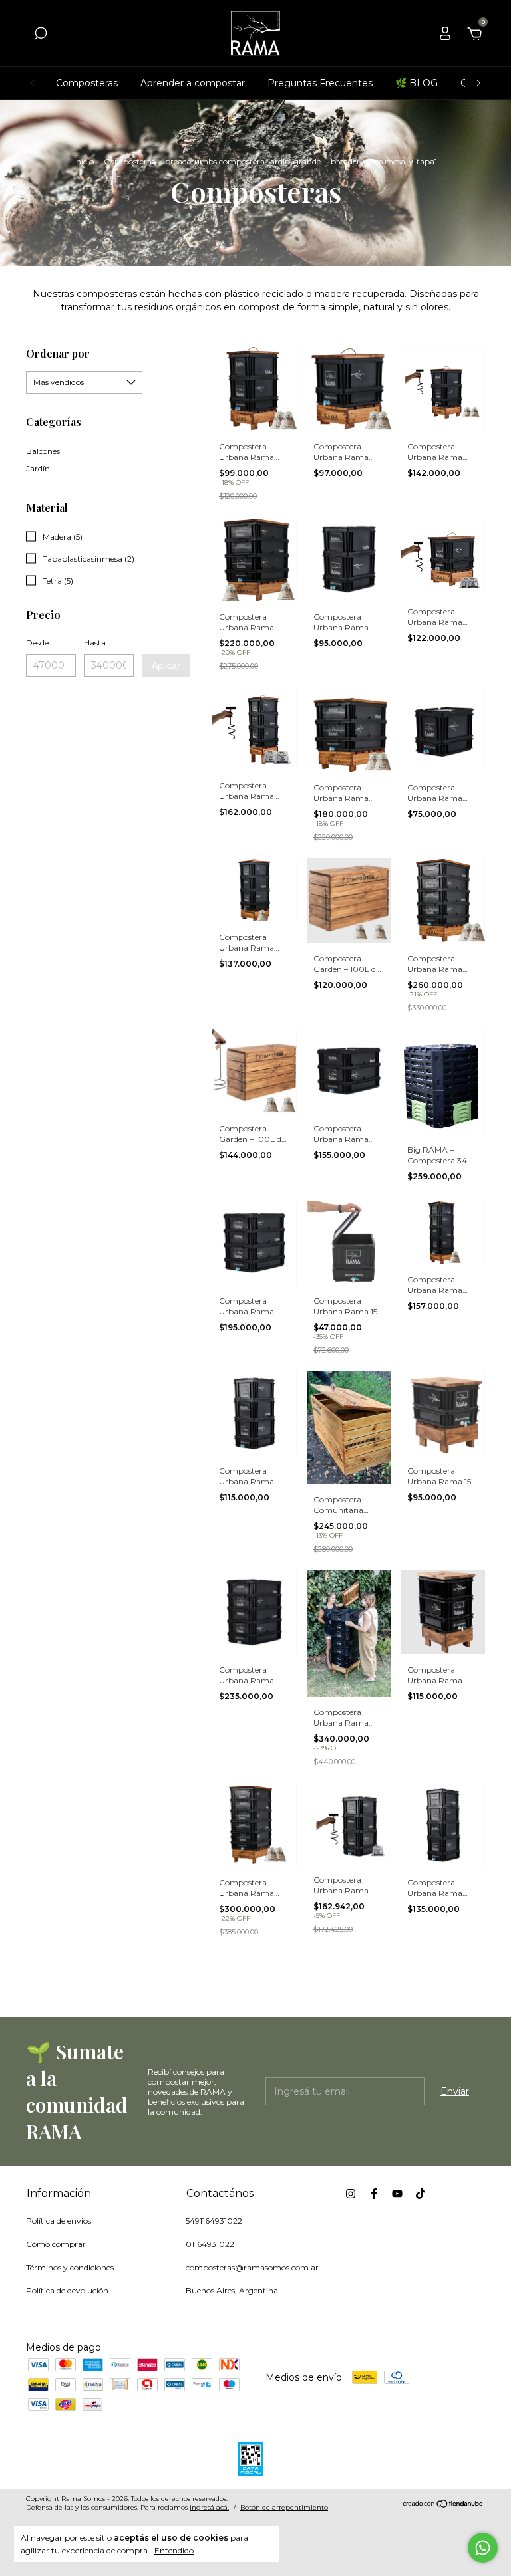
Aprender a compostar (193, 83)
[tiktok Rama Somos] (421, 2194)
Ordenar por (58, 353)
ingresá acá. (209, 2507)
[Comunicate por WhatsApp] (483, 2548)
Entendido (174, 2550)
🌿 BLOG (417, 83)
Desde (37, 643)
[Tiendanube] (443, 2505)
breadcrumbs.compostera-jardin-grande (243, 161)
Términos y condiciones (70, 2267)
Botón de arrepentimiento (284, 2507)
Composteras (87, 83)
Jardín (38, 468)
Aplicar (166, 665)
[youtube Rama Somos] (397, 2194)
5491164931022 (214, 2221)
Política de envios (59, 2221)
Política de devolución (67, 2290)
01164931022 (210, 2244)
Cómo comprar (56, 2244)
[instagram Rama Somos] (351, 2194)
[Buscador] (41, 35)
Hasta (95, 643)
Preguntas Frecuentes (320, 83)
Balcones (43, 451)
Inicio (84, 161)
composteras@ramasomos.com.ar (252, 2267)
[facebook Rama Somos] (374, 2194)
